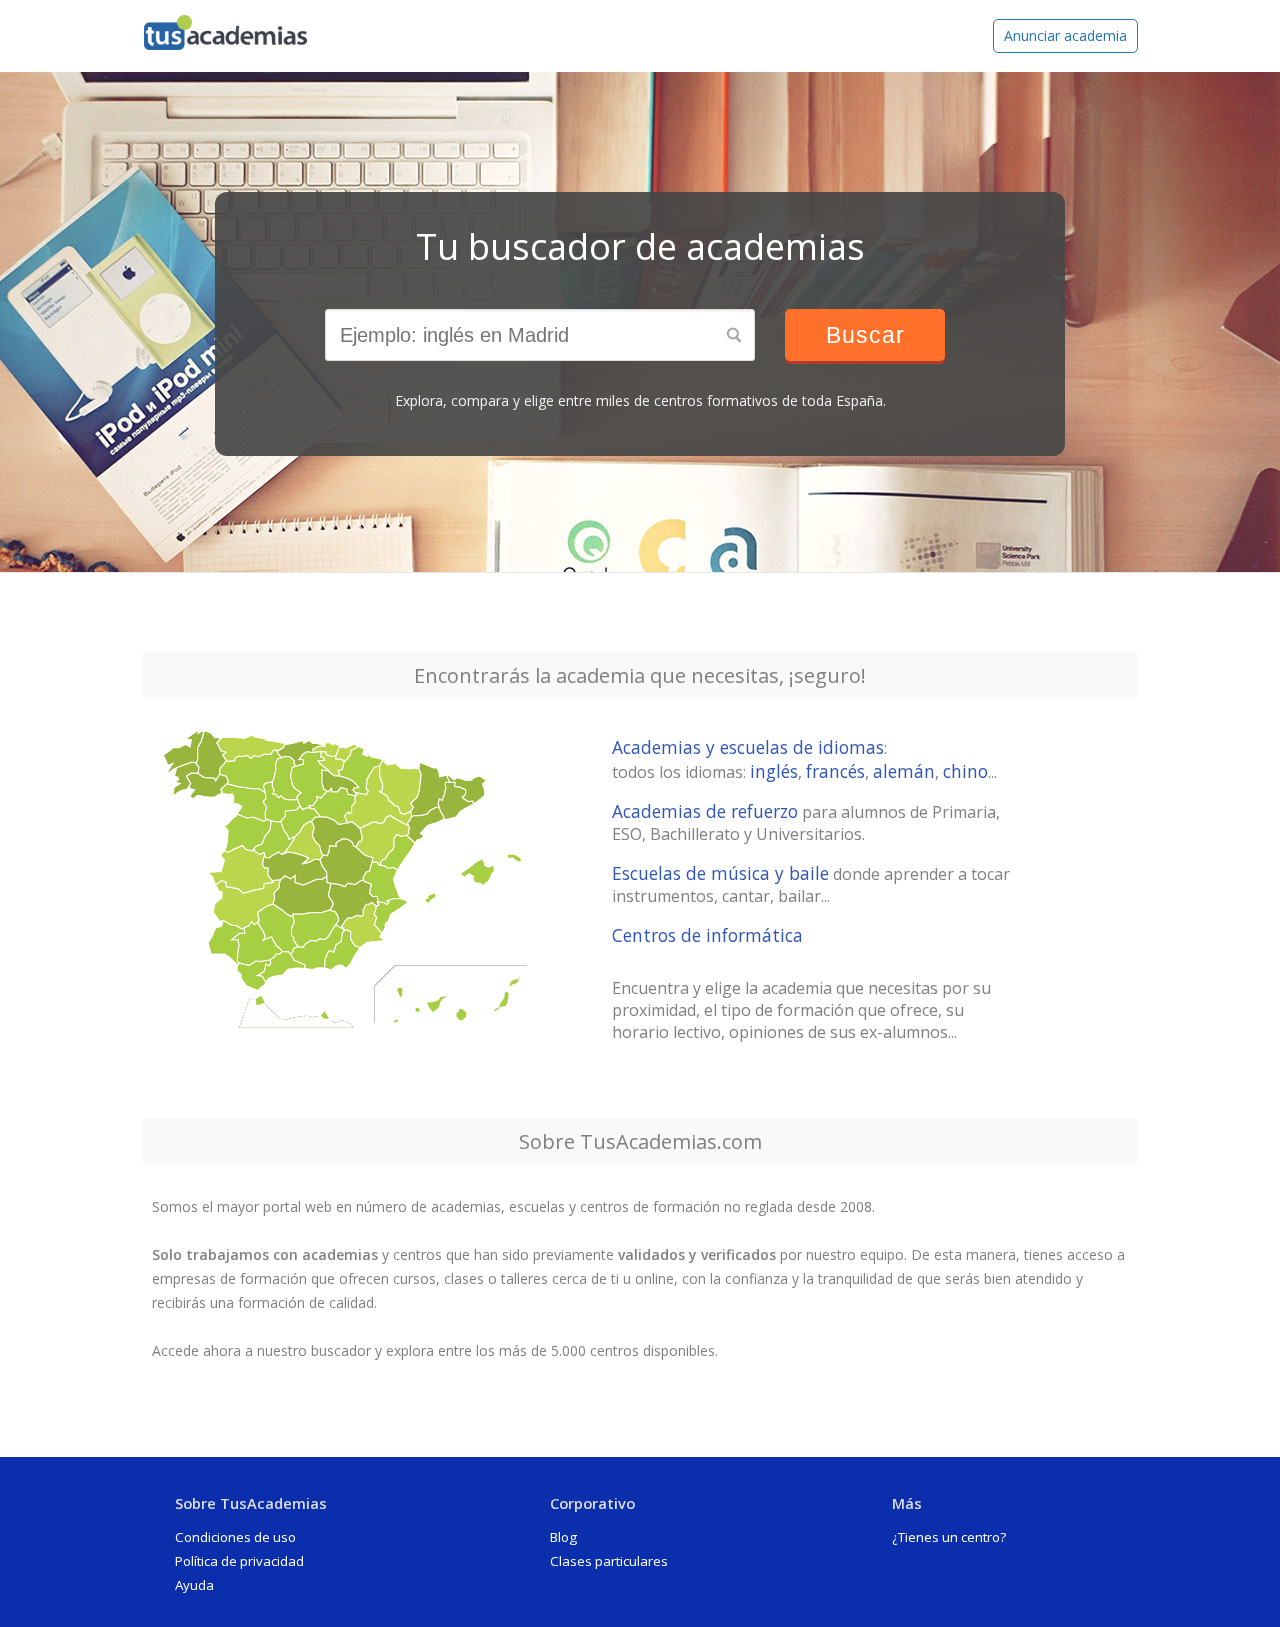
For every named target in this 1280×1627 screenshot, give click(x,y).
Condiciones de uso (235, 1537)
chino (965, 771)
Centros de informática (707, 935)
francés (835, 771)
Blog (563, 1537)
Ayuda (194, 1585)
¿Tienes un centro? (949, 1537)
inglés (774, 771)
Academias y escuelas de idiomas (748, 747)
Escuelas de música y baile (720, 873)
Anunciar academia (1065, 35)
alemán (904, 771)
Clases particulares (609, 1561)
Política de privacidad (239, 1561)
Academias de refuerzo (705, 811)
